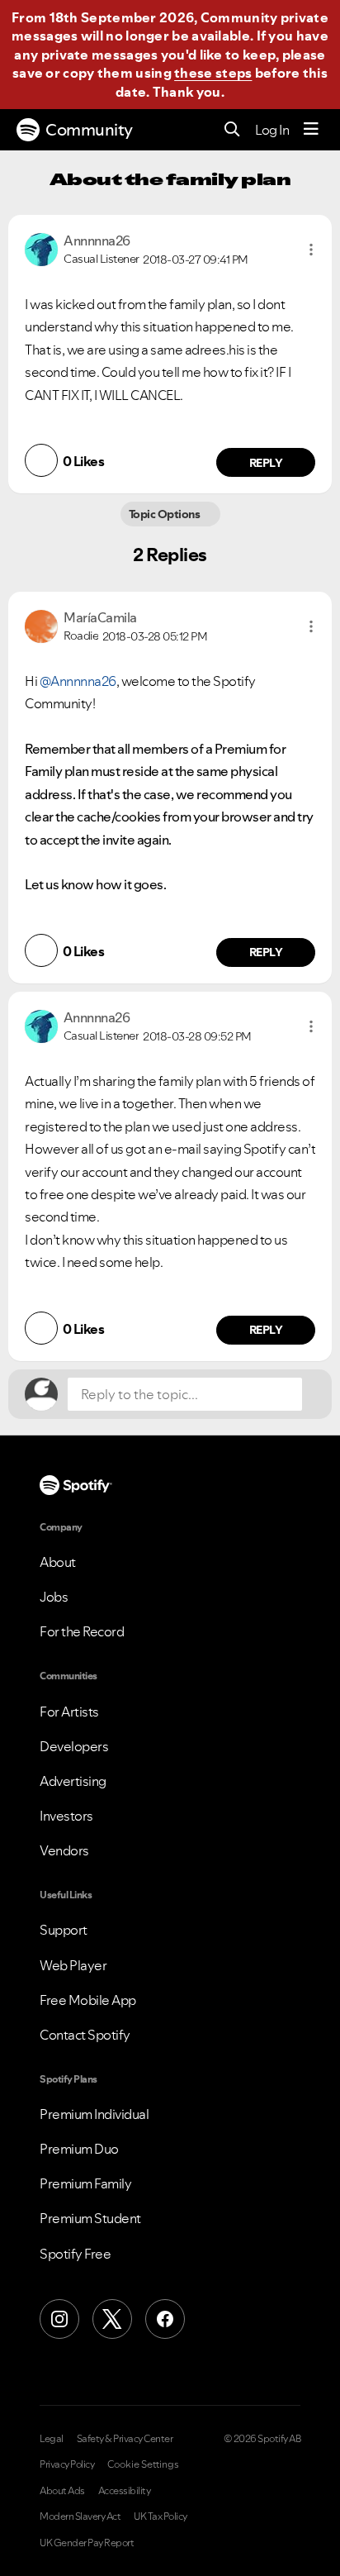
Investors (66, 1816)
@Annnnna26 (78, 681)
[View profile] (41, 248)
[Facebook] (165, 2319)
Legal (52, 2439)
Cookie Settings (143, 2464)
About (58, 1562)
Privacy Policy (67, 2464)
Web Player (73, 1965)
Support (64, 1930)
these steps (213, 73)
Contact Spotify (85, 2035)
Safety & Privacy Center (125, 2439)
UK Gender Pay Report (87, 2543)
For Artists (69, 1712)
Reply (266, 463)
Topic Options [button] (165, 514)
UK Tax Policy (161, 2516)
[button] (311, 250)
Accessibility (125, 2491)
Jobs (54, 1597)
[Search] (232, 130)
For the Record (82, 1631)
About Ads (62, 2491)
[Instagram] (59, 2319)
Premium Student (90, 2218)
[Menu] (311, 130)
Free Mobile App (88, 2000)
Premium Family (85, 2183)
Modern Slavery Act (80, 2516)
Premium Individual (94, 2114)
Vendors (64, 1850)
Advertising (73, 1781)
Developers (74, 1746)
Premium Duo (79, 2149)
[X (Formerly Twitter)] (112, 2319)
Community (89, 130)
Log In (272, 130)
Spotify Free (75, 2254)
